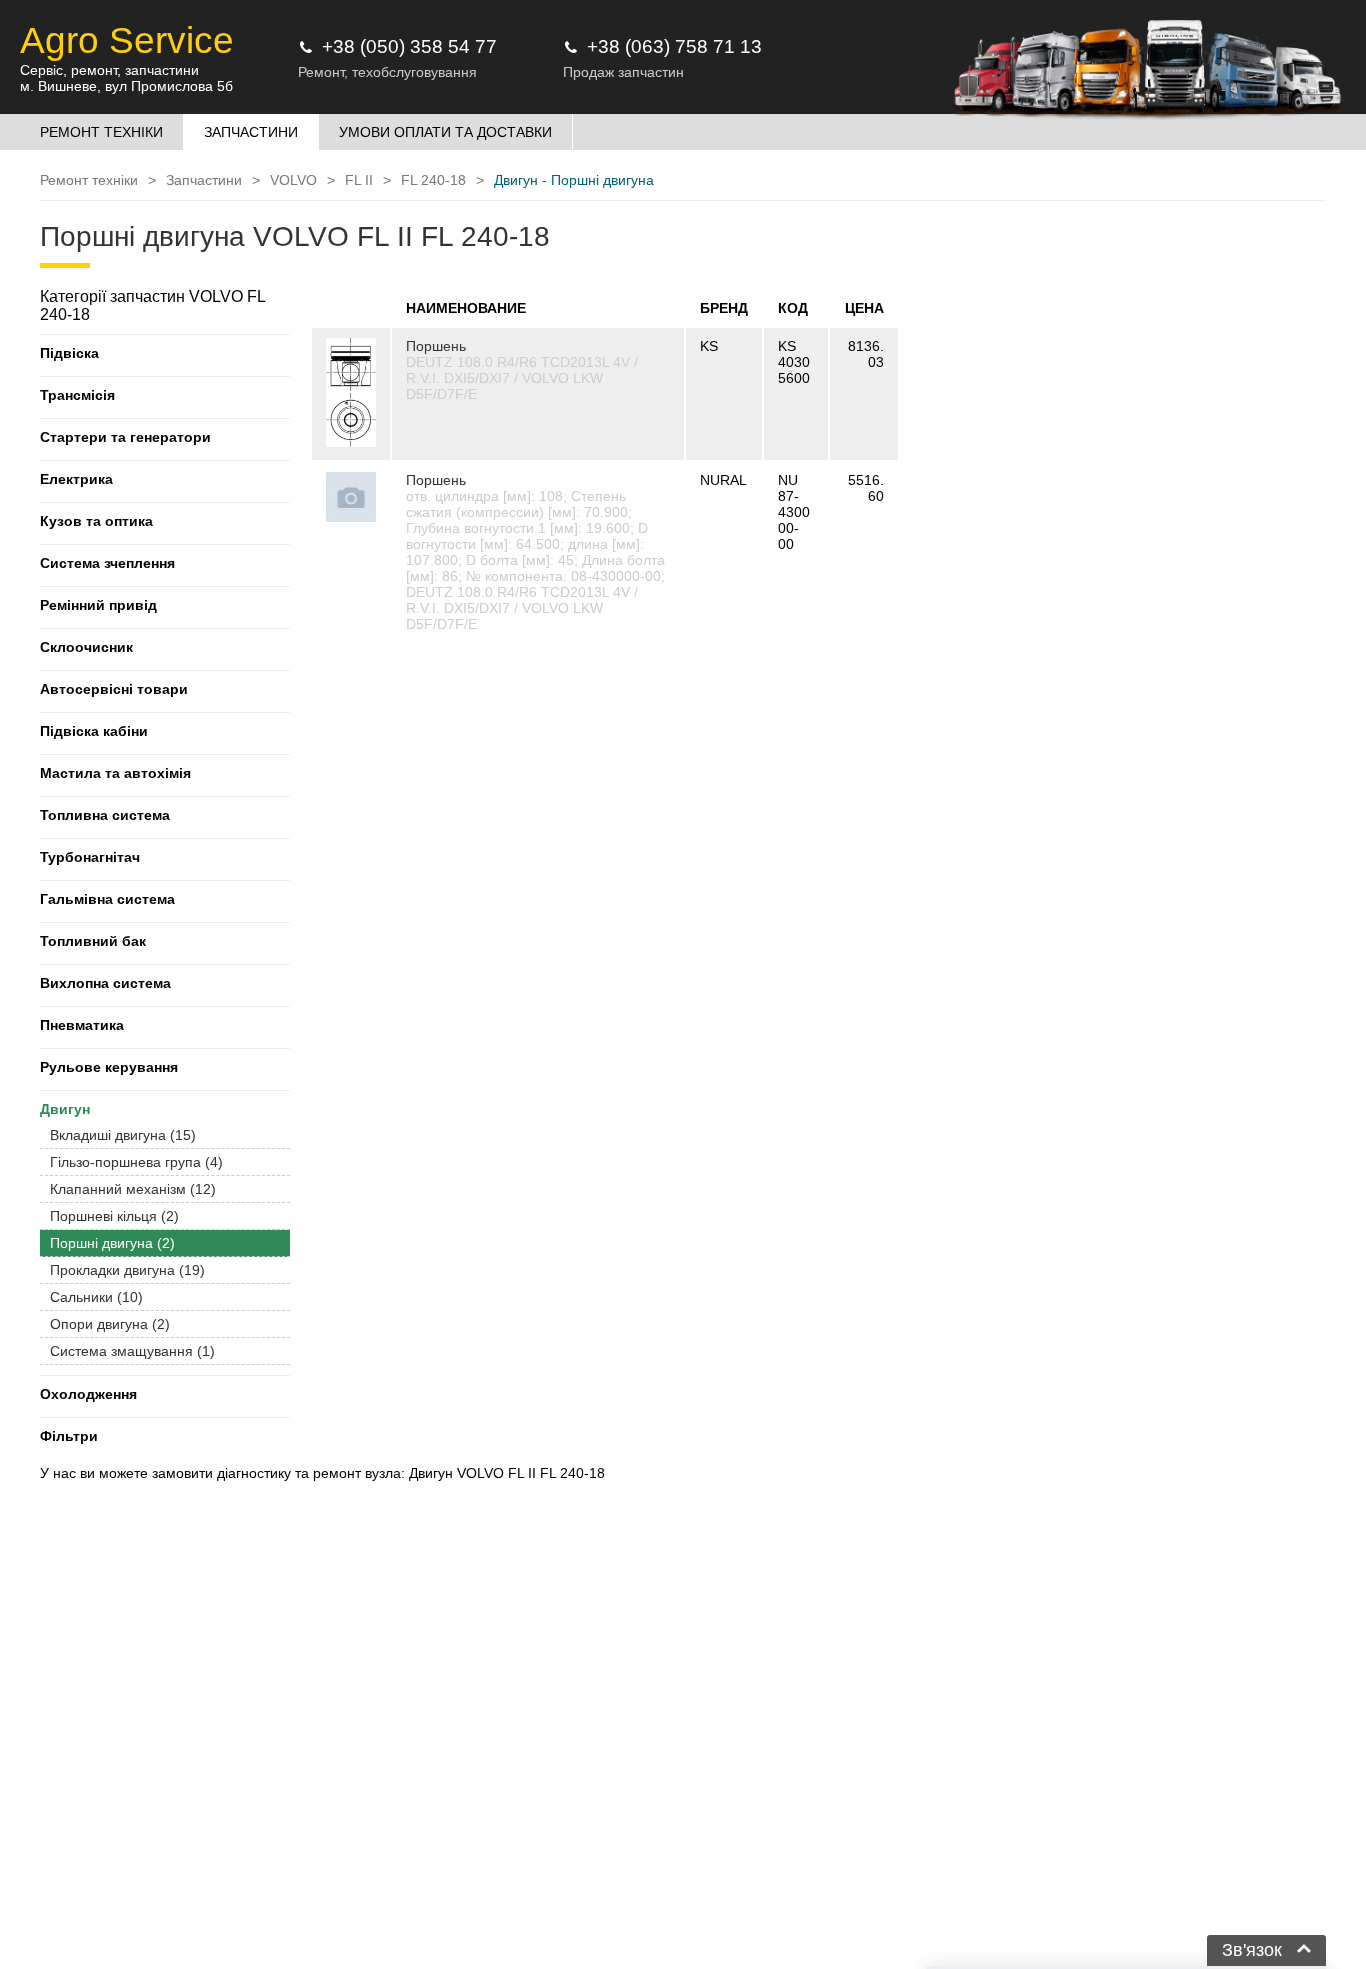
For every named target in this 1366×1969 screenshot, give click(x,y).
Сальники (96, 1297)
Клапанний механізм (133, 1189)
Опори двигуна (110, 1324)
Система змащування (132, 1351)
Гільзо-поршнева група (136, 1162)
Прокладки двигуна (127, 1270)
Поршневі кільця (114, 1216)
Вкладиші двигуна (123, 1135)
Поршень (436, 346)
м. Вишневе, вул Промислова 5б (126, 86)
